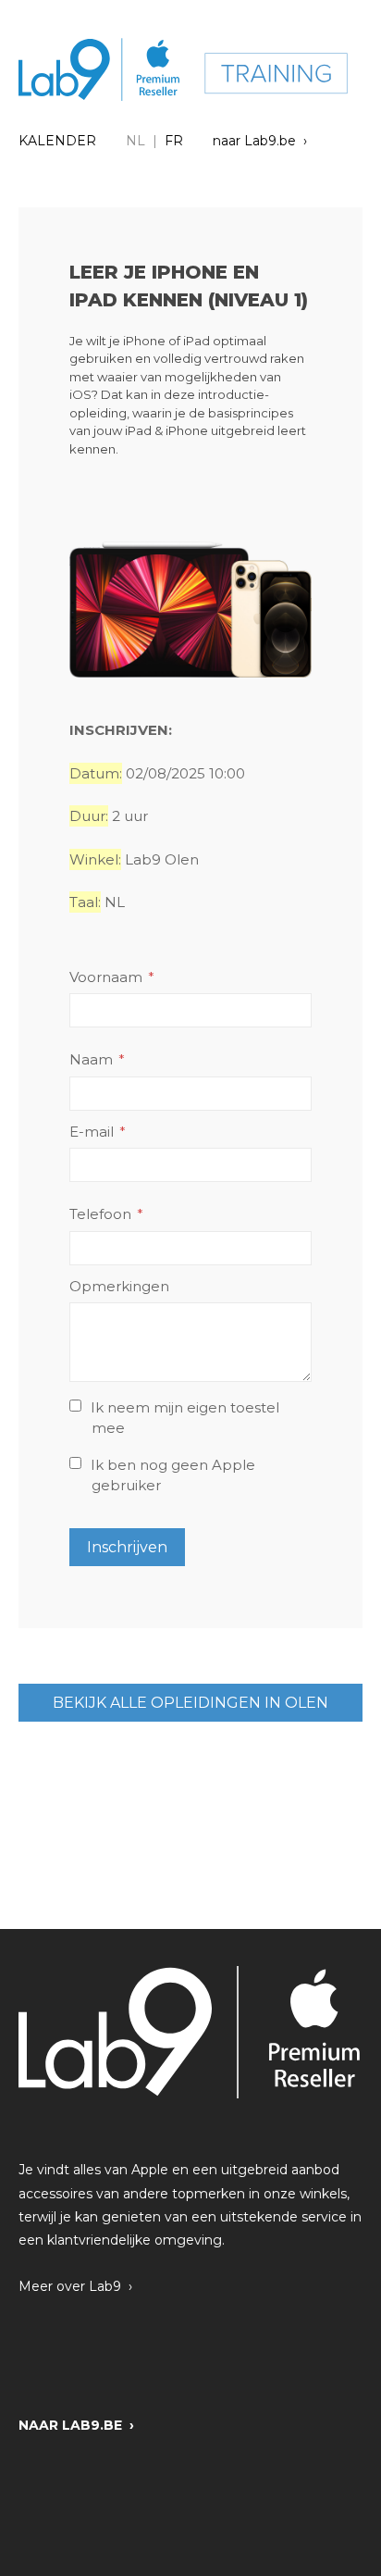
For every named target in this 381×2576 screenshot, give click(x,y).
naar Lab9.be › (260, 141)
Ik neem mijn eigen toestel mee (185, 1418)
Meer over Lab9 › (75, 2286)
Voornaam (106, 977)
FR (174, 141)
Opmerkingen (119, 1286)
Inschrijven (127, 1547)
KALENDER (57, 141)
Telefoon (100, 1214)
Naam (91, 1059)
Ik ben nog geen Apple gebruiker (173, 1475)
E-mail (92, 1132)
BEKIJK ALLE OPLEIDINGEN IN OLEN (190, 1703)
